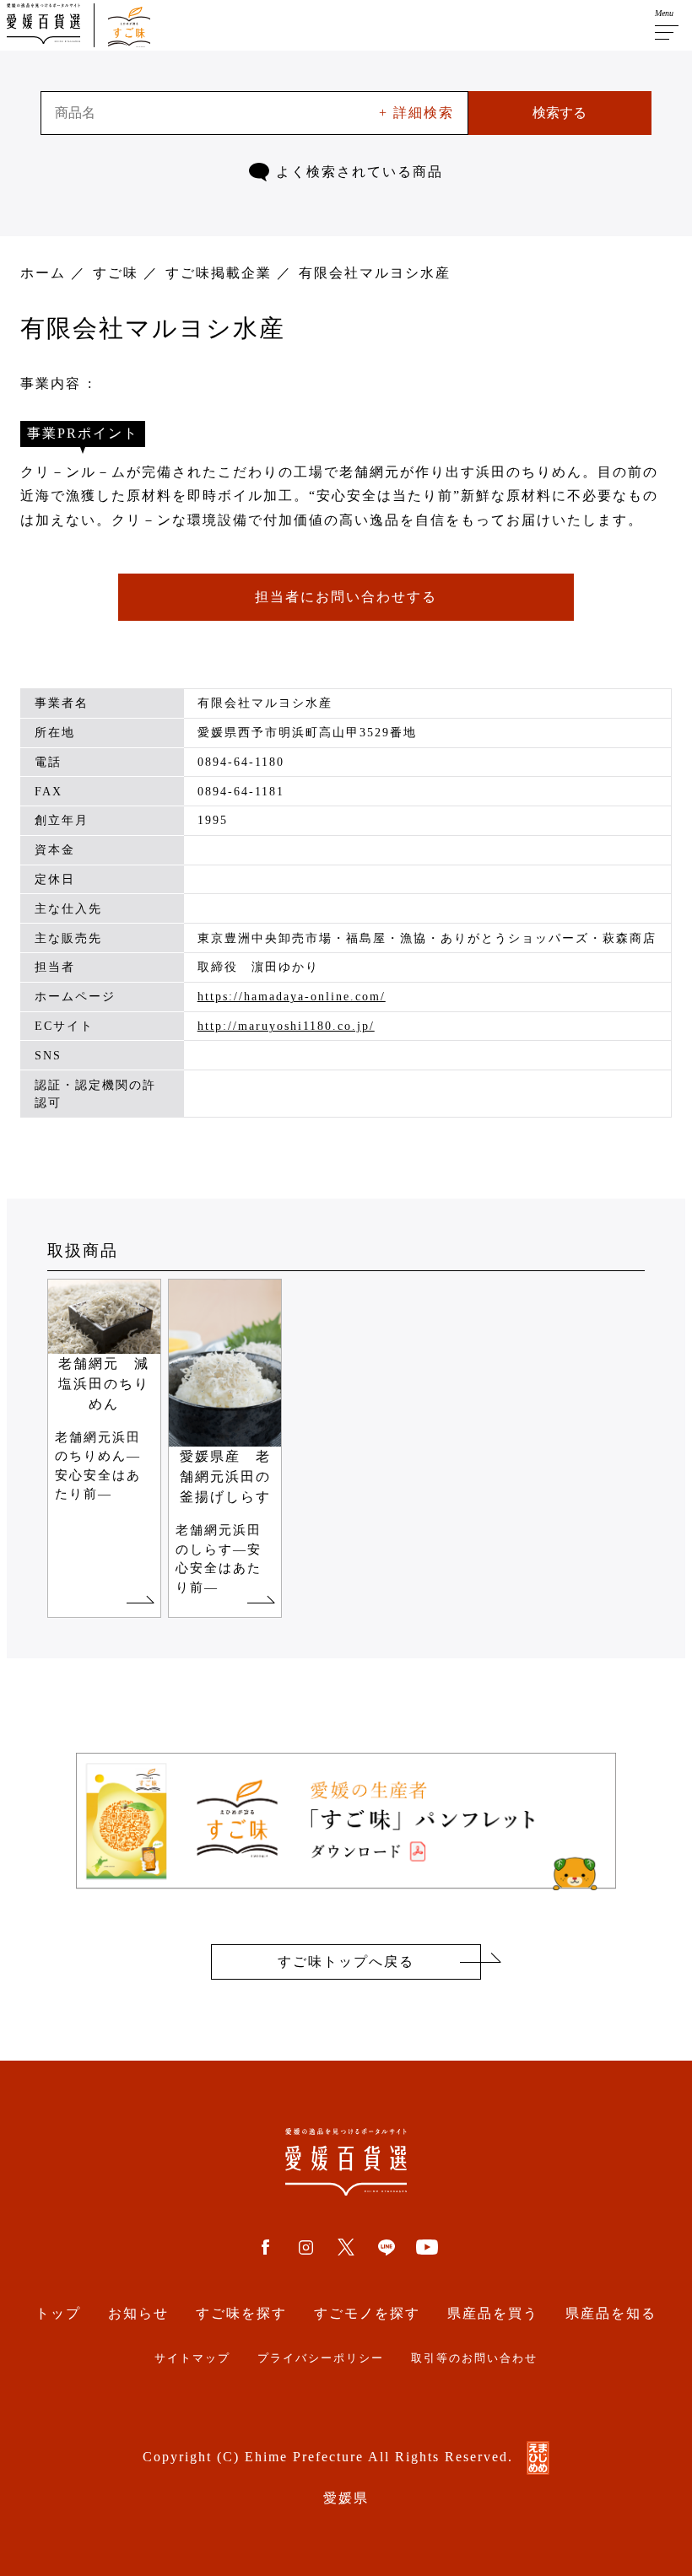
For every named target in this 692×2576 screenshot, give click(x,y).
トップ (58, 2313)
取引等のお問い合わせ (474, 2358)
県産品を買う (493, 2313)
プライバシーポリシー (321, 2358)
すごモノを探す (367, 2313)
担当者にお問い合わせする (346, 597)
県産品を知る (611, 2313)
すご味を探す (241, 2313)
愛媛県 (346, 2498)
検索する (560, 113)
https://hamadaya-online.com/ (292, 997)
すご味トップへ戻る (346, 1962)
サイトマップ (192, 2358)
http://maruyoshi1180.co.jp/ (286, 1026)
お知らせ (138, 2313)
